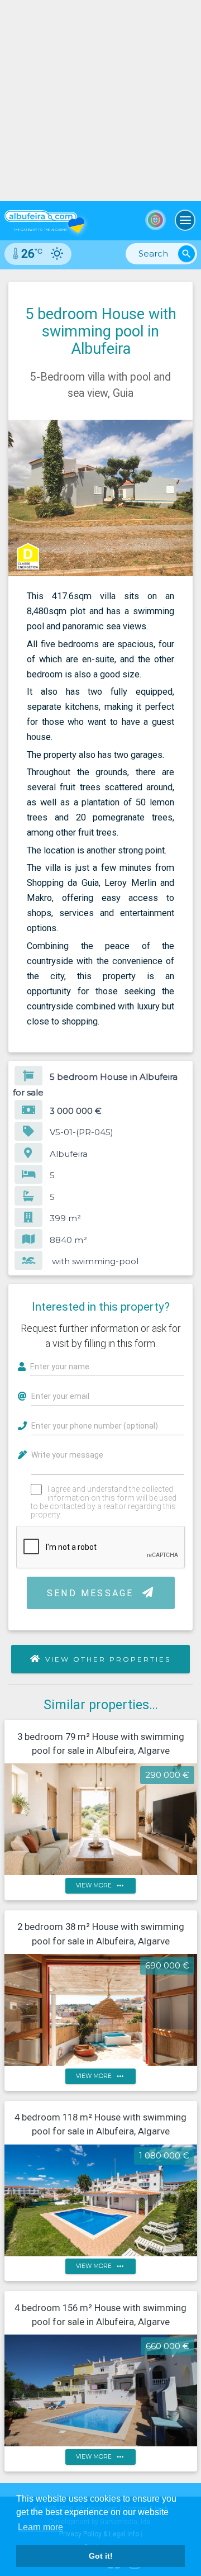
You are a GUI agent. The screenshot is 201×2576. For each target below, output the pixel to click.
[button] (183, 430)
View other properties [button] (108, 1659)
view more (101, 1885)
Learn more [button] (40, 2527)
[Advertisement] (100, 101)
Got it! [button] (101, 2556)
